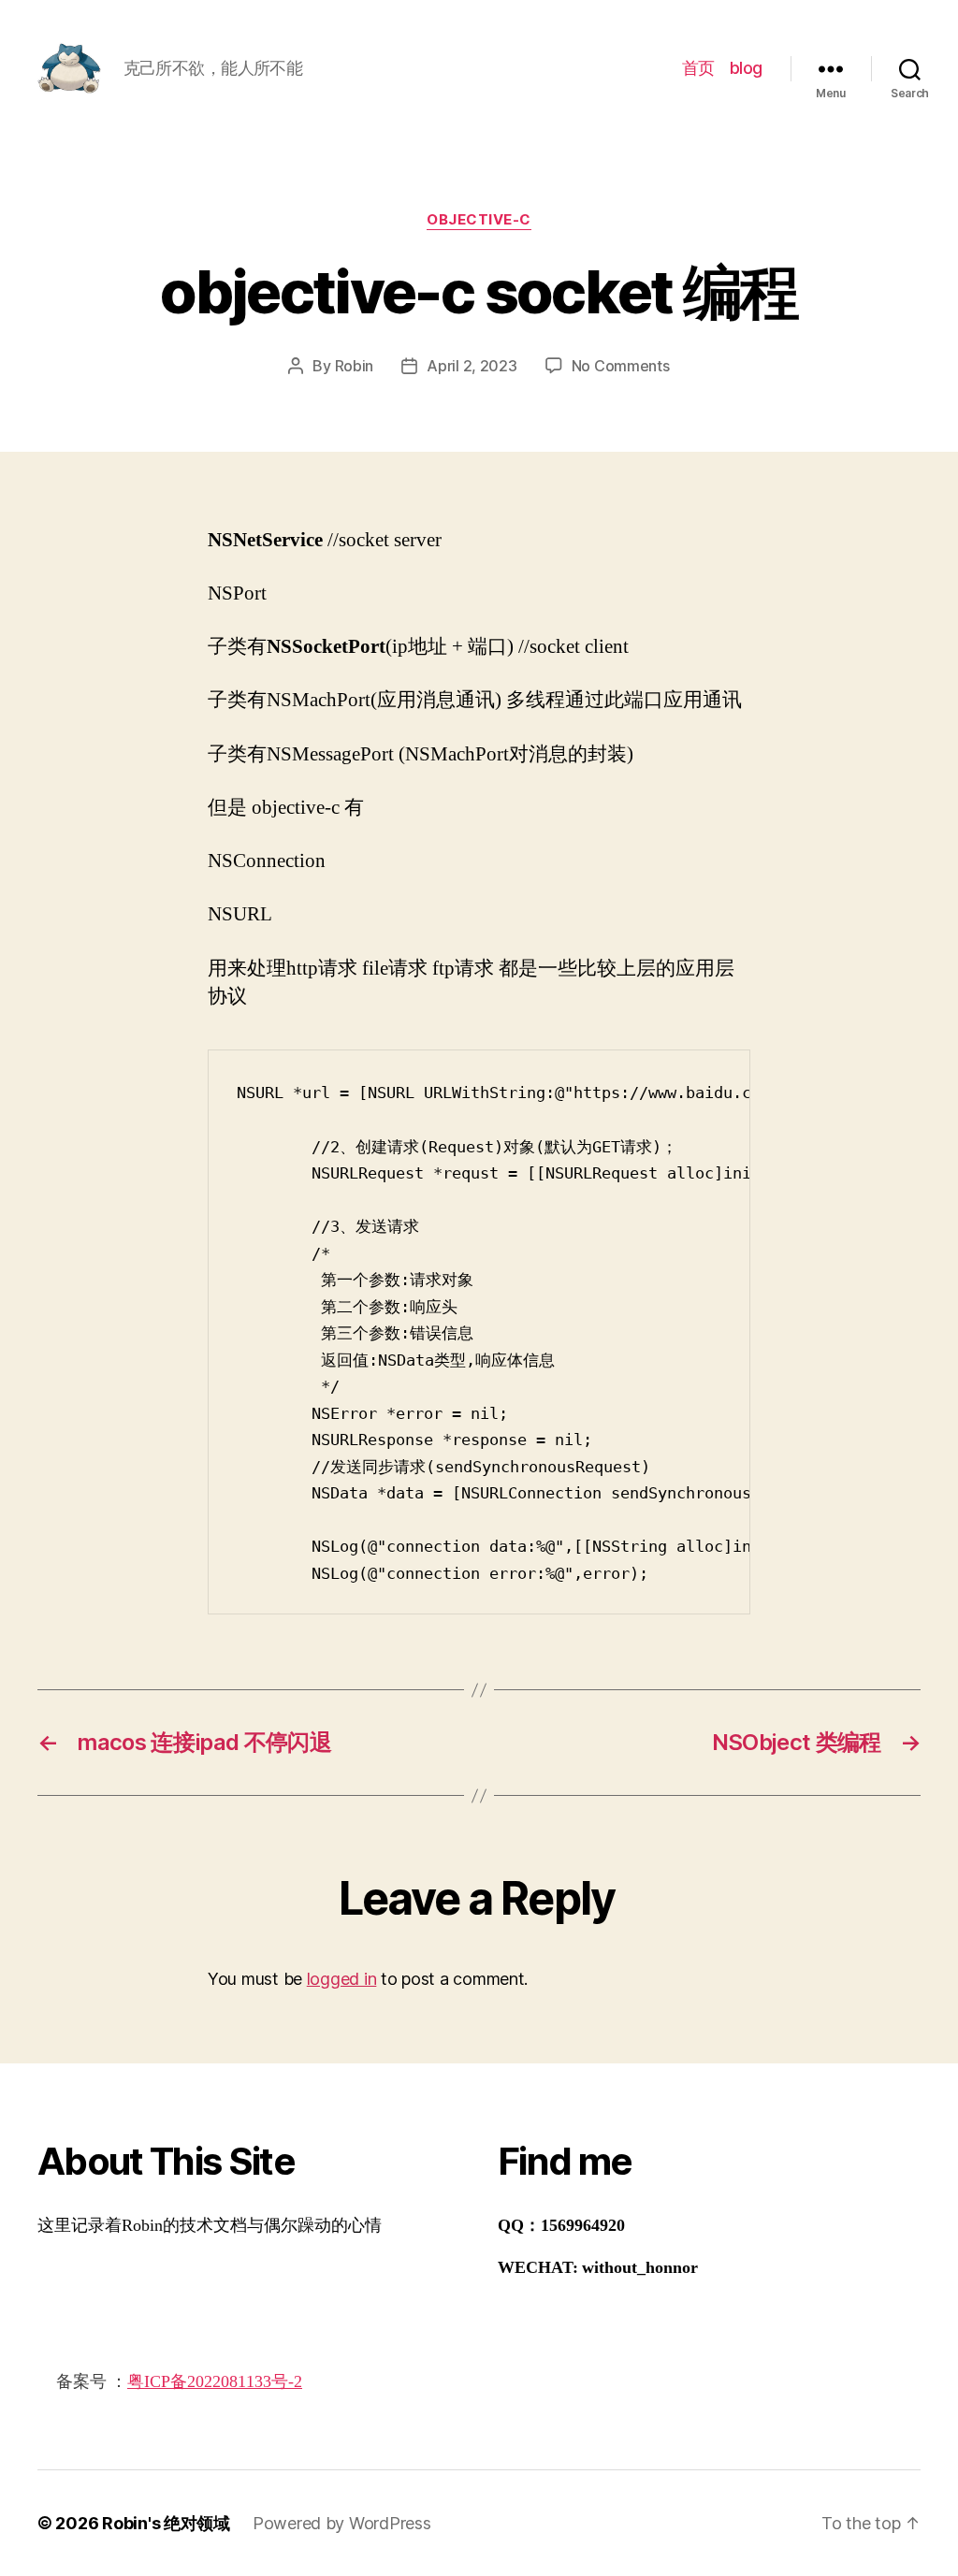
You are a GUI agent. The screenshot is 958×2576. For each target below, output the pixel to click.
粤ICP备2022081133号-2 (215, 2382)
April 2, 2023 (472, 366)
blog (746, 68)
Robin (355, 366)
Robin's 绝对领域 (166, 2523)
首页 (698, 68)
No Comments (621, 366)
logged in (342, 1979)
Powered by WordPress (342, 2523)
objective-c (479, 220)
